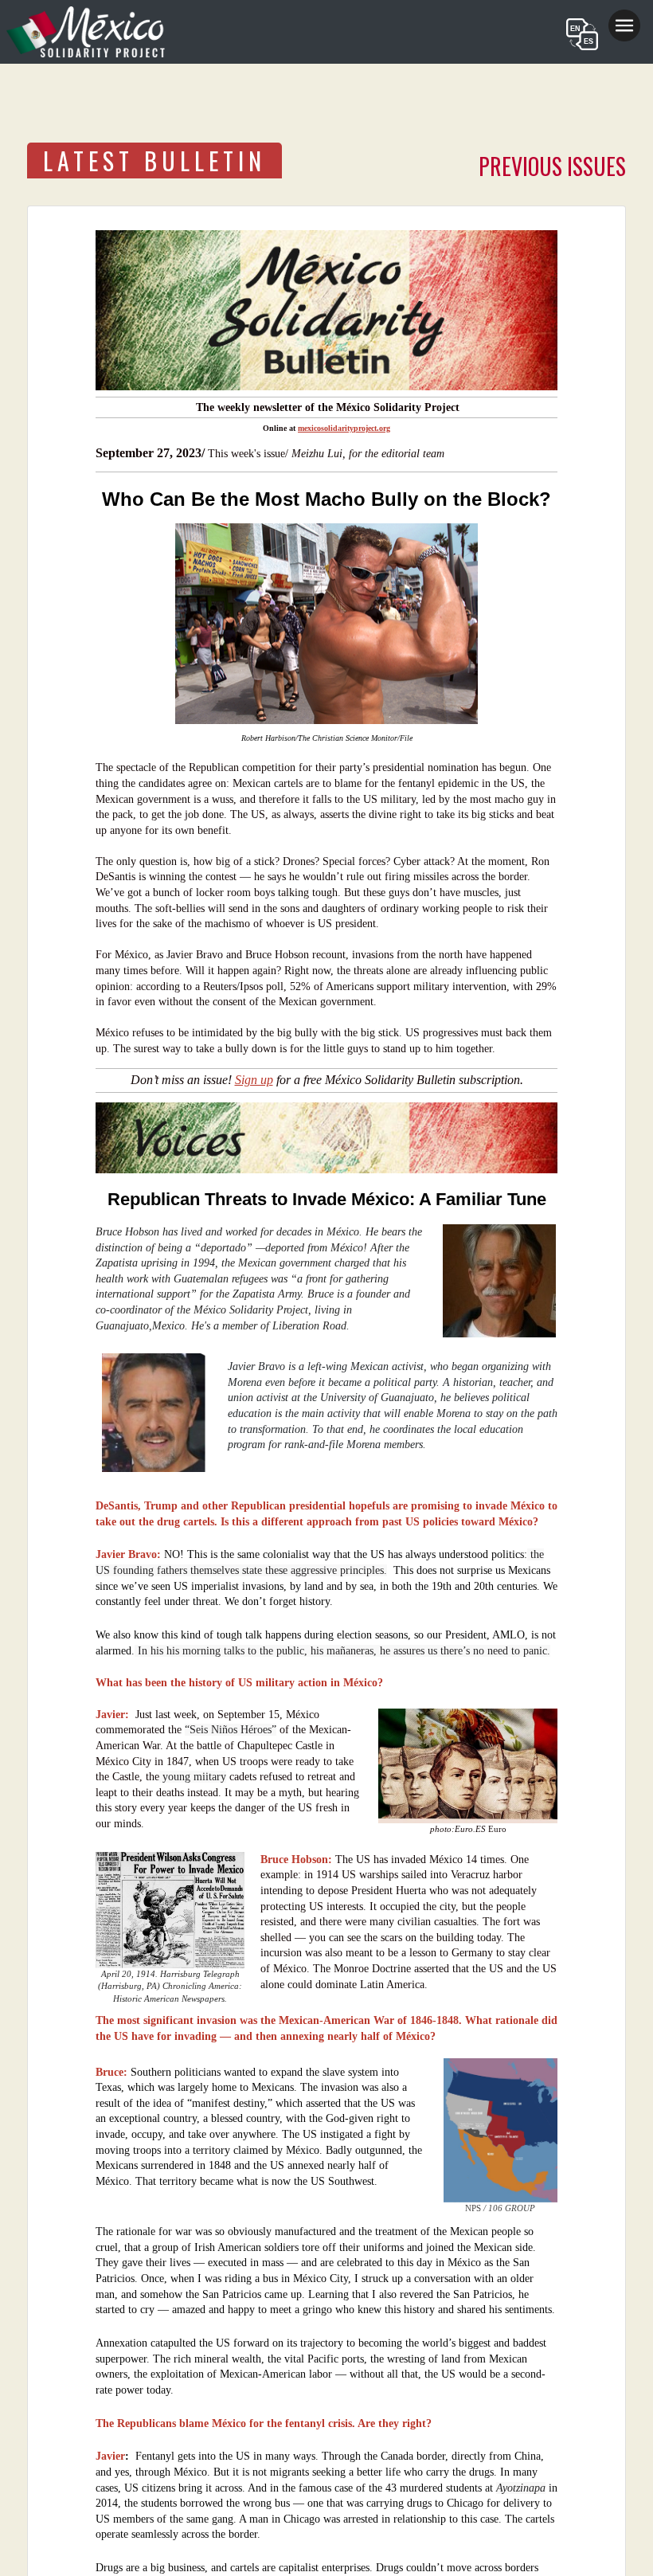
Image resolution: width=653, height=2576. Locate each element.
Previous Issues (552, 166)
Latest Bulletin (154, 161)
